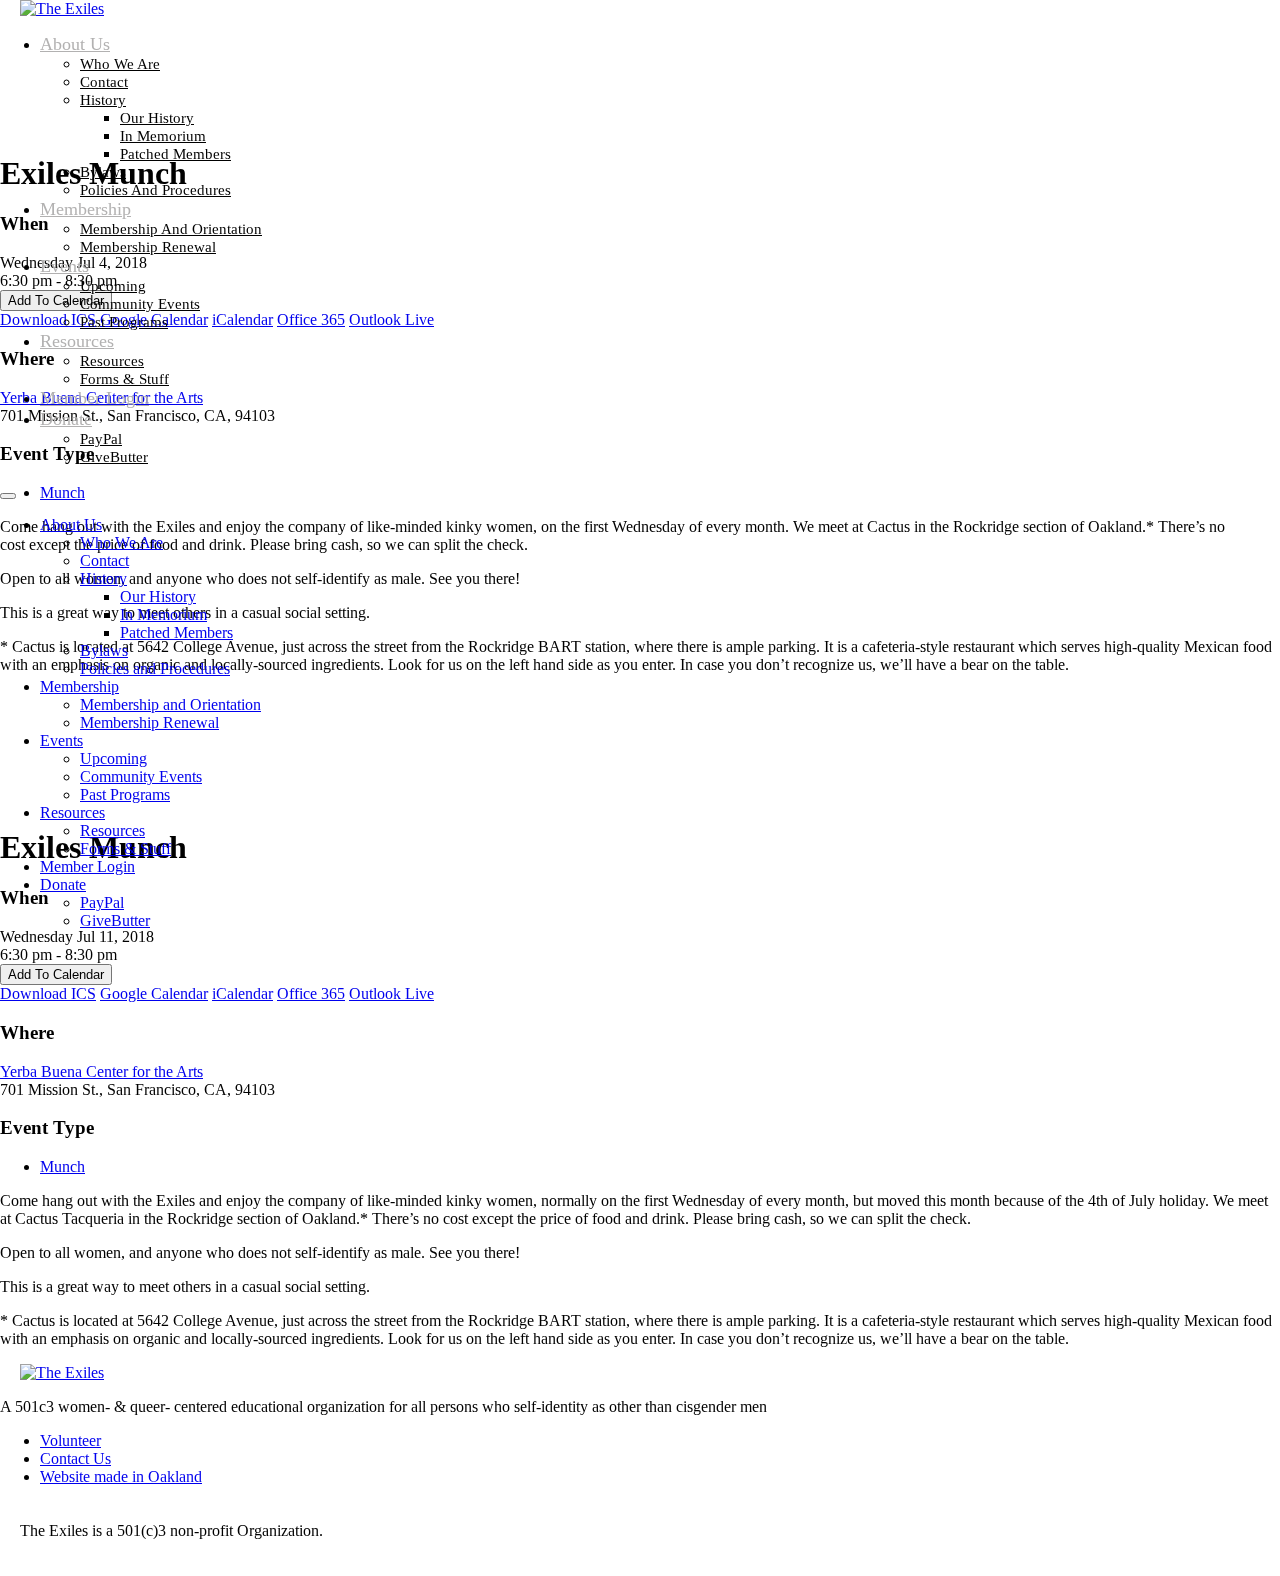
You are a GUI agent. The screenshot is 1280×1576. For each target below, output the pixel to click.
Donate (66, 419)
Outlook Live (391, 993)
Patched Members (175, 154)
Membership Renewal (148, 247)
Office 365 (311, 993)
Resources (77, 341)
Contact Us (75, 1458)
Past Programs (124, 322)
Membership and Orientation (171, 229)
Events (64, 266)
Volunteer (70, 1440)
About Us (75, 44)
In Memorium (163, 136)
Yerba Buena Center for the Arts (101, 1071)
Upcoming (113, 286)
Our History (157, 118)
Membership (85, 209)
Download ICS (48, 993)
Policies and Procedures (155, 190)
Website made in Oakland (121, 1476)
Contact (104, 82)
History (103, 100)
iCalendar (242, 993)
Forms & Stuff (124, 379)
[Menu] (8, 496)
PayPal (101, 439)
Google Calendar (154, 993)
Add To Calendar (56, 974)
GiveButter (114, 457)
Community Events (140, 304)
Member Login (94, 398)
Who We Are (120, 64)
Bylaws (103, 172)
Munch (62, 1166)
